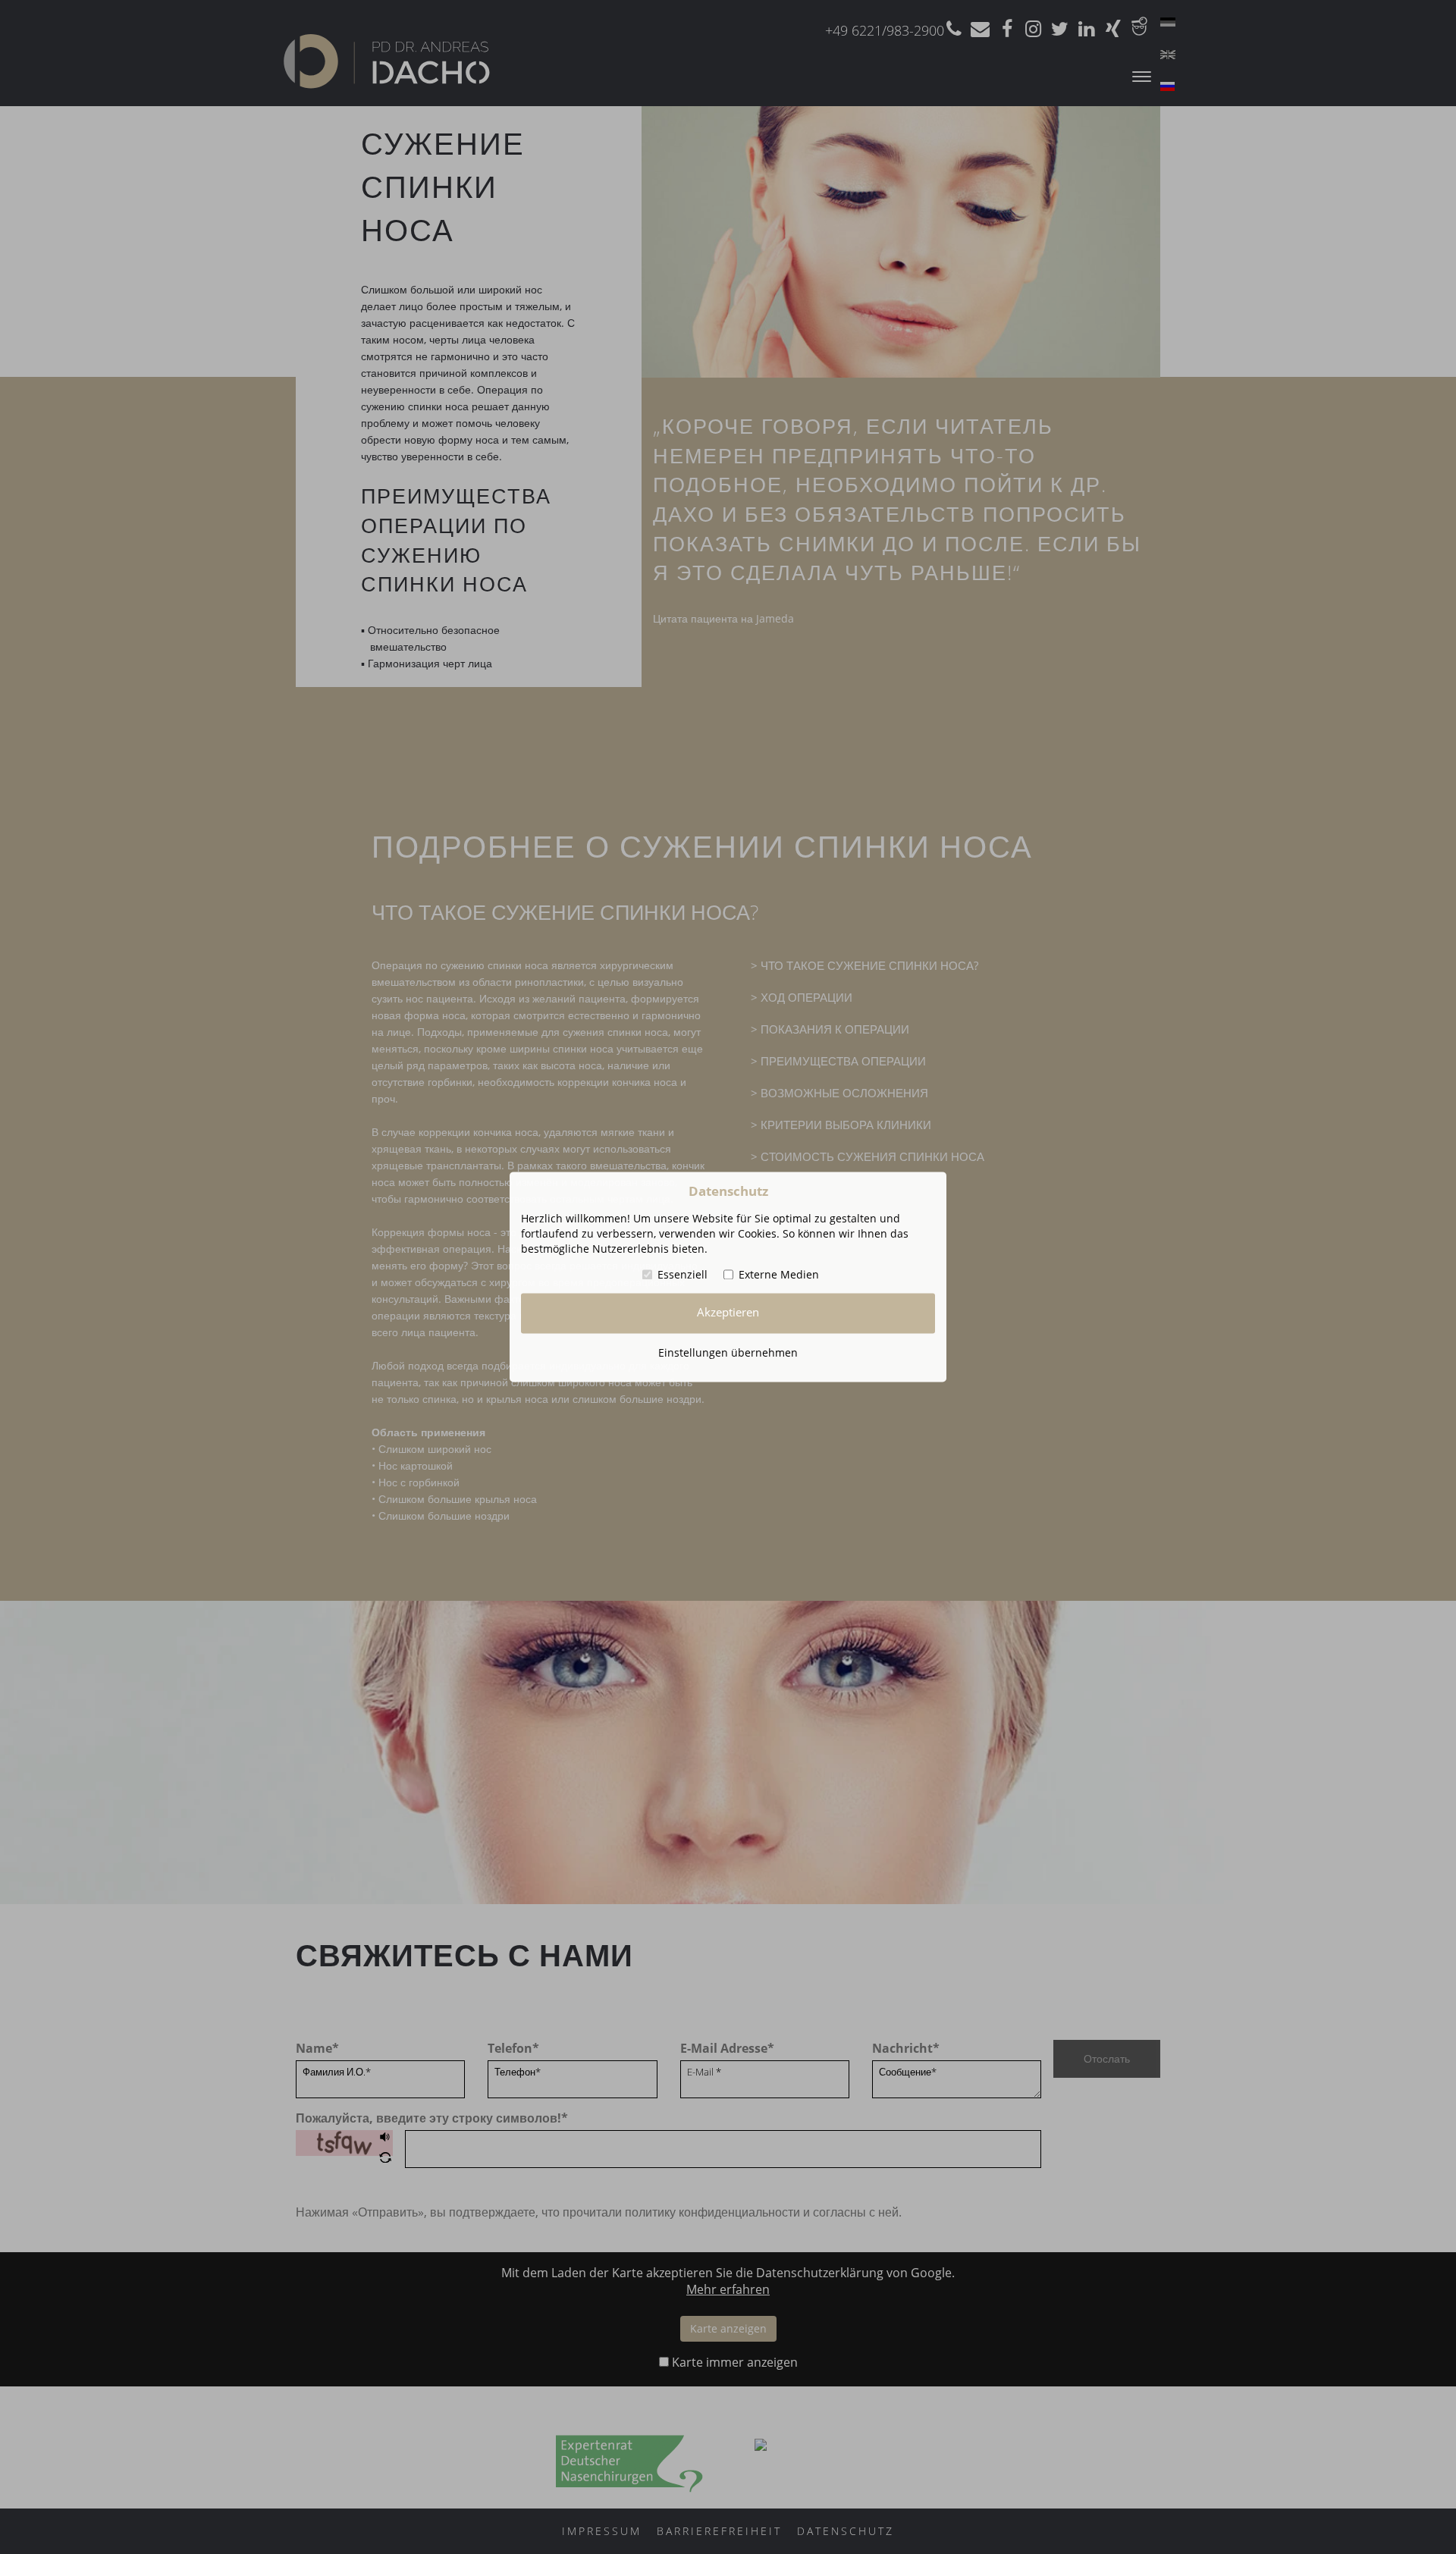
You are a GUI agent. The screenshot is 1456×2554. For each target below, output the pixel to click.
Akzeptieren (728, 1313)
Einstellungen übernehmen (728, 1352)
